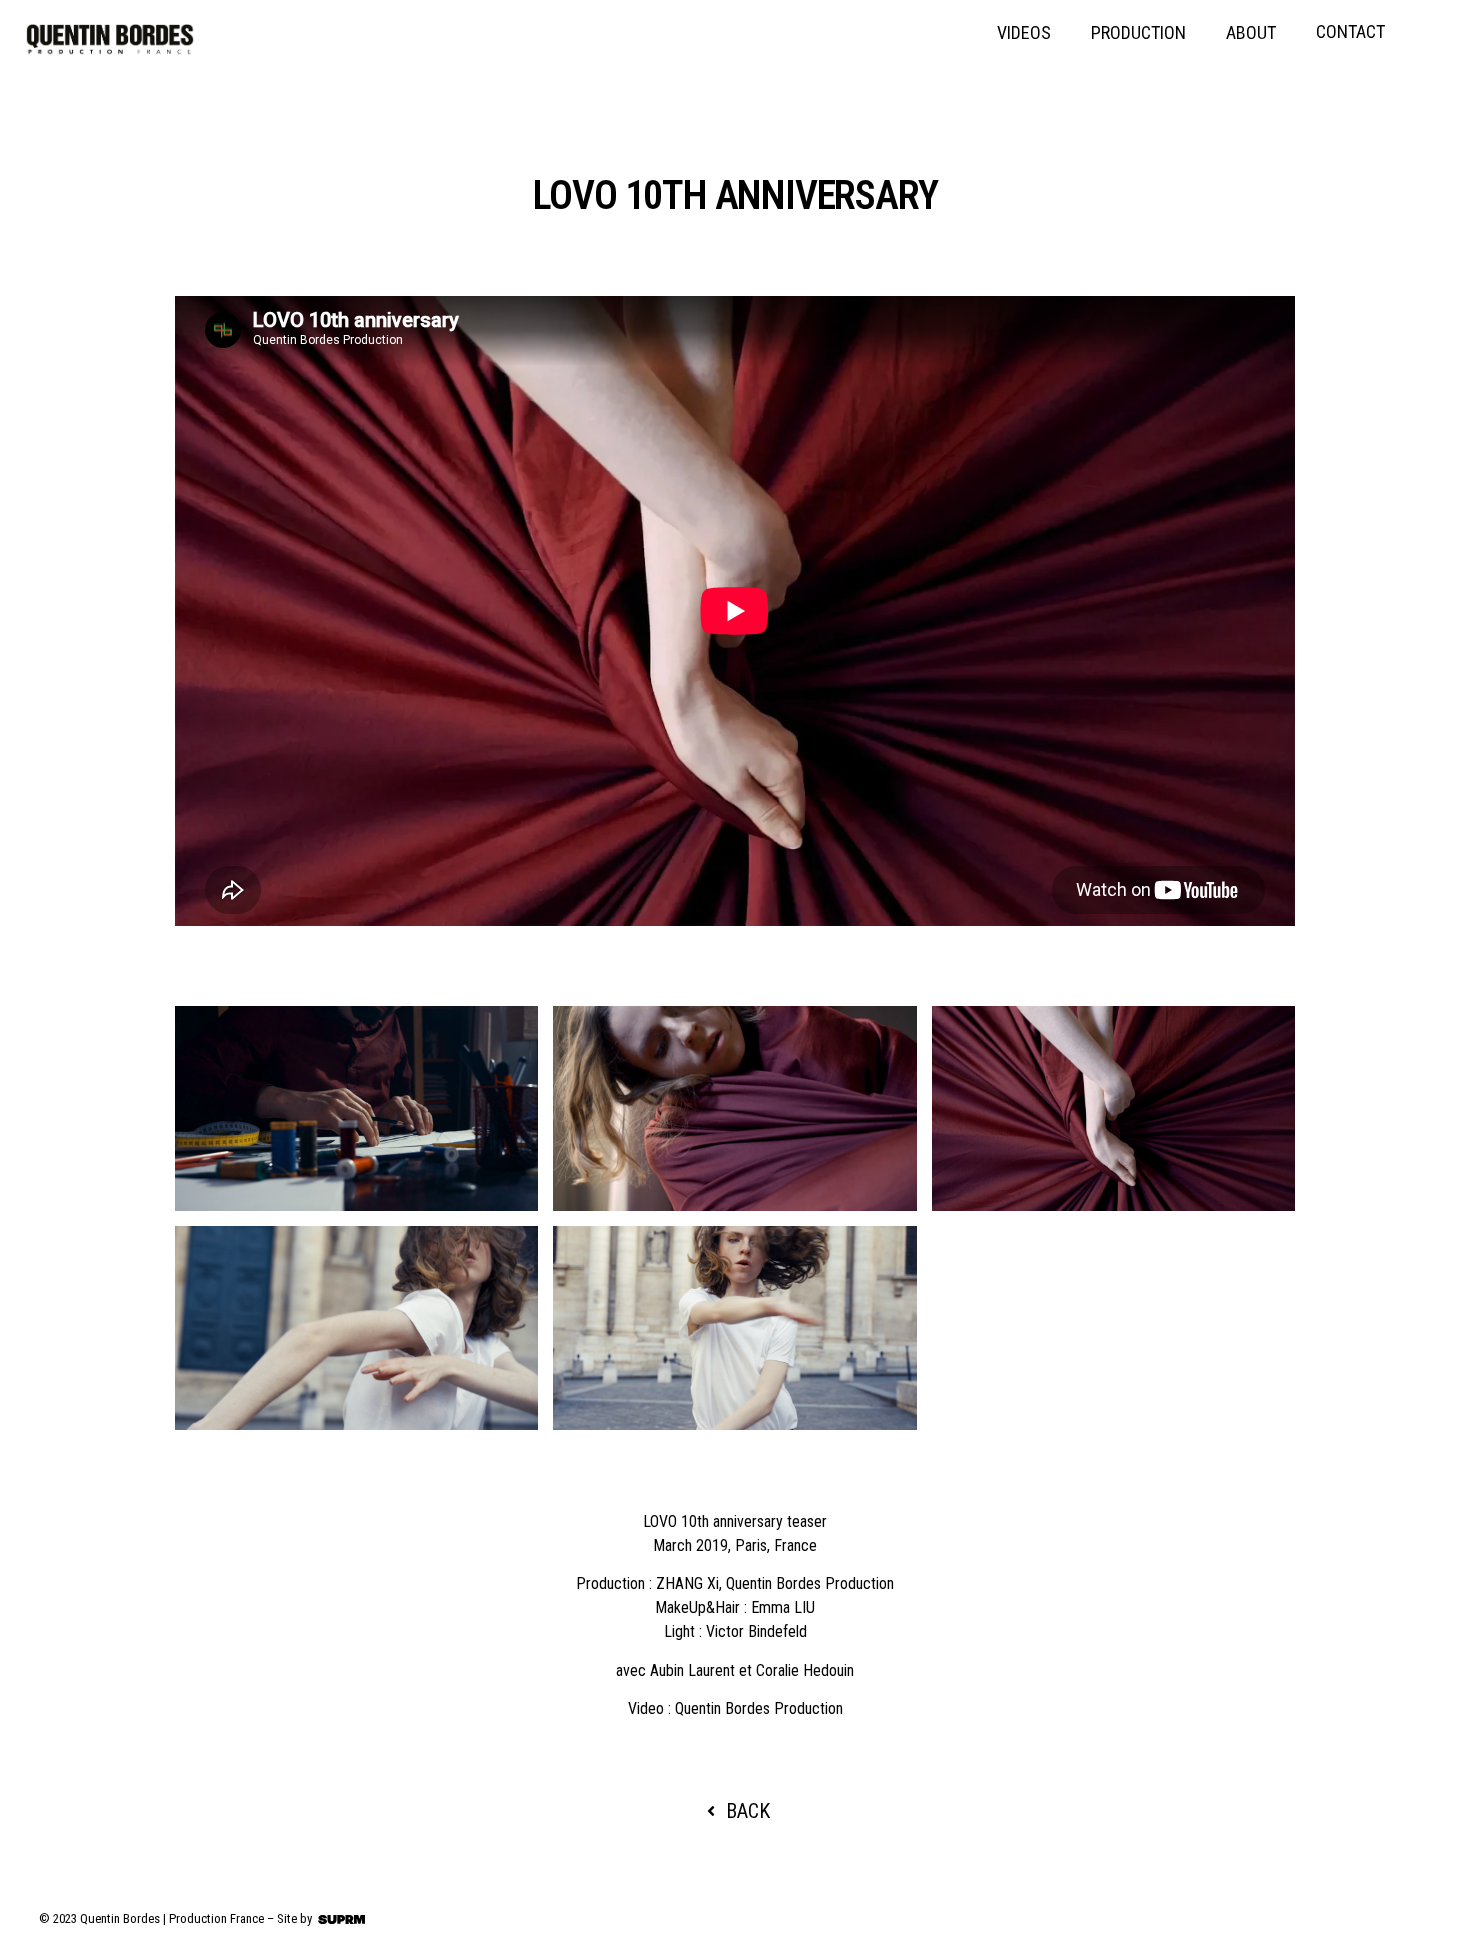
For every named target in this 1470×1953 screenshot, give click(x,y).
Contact (1350, 31)
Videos (1024, 32)
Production (1138, 32)
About (1251, 32)
